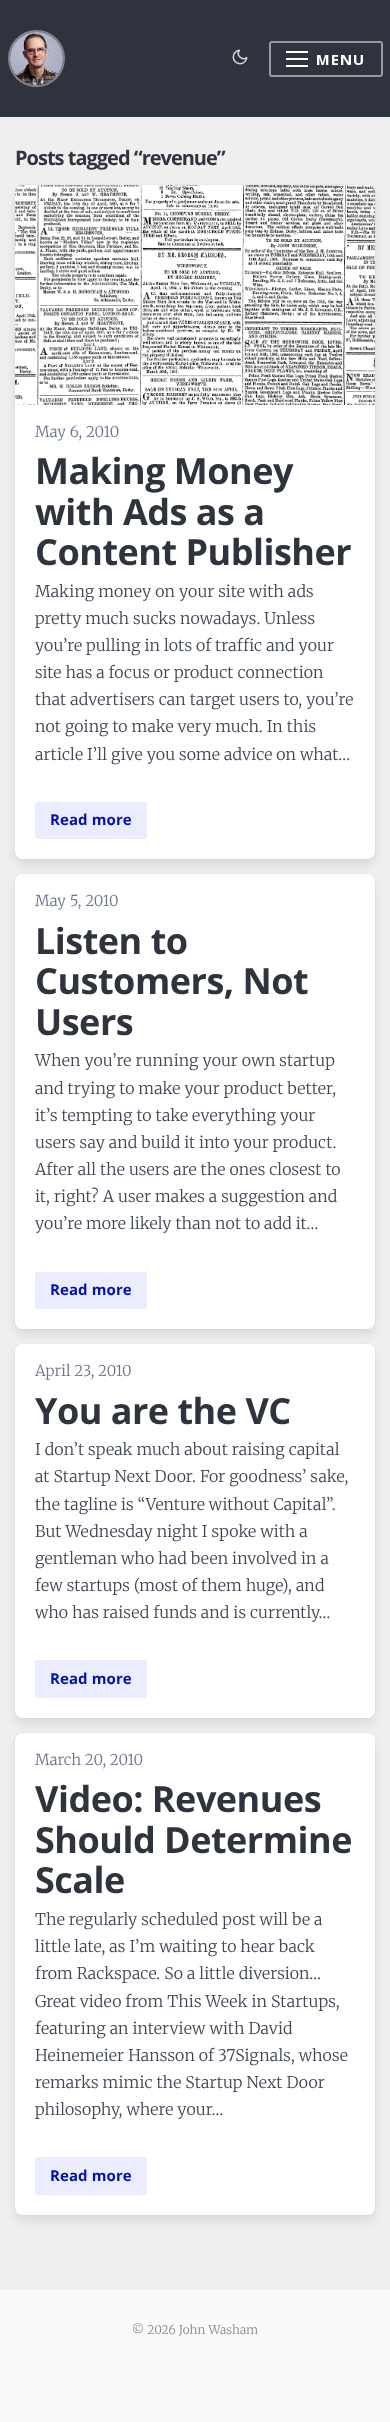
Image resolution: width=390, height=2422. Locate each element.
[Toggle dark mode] (240, 58)
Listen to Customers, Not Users (171, 981)
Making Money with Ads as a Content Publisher (193, 511)
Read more (91, 820)
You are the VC (163, 1410)
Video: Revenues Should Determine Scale (193, 1839)
